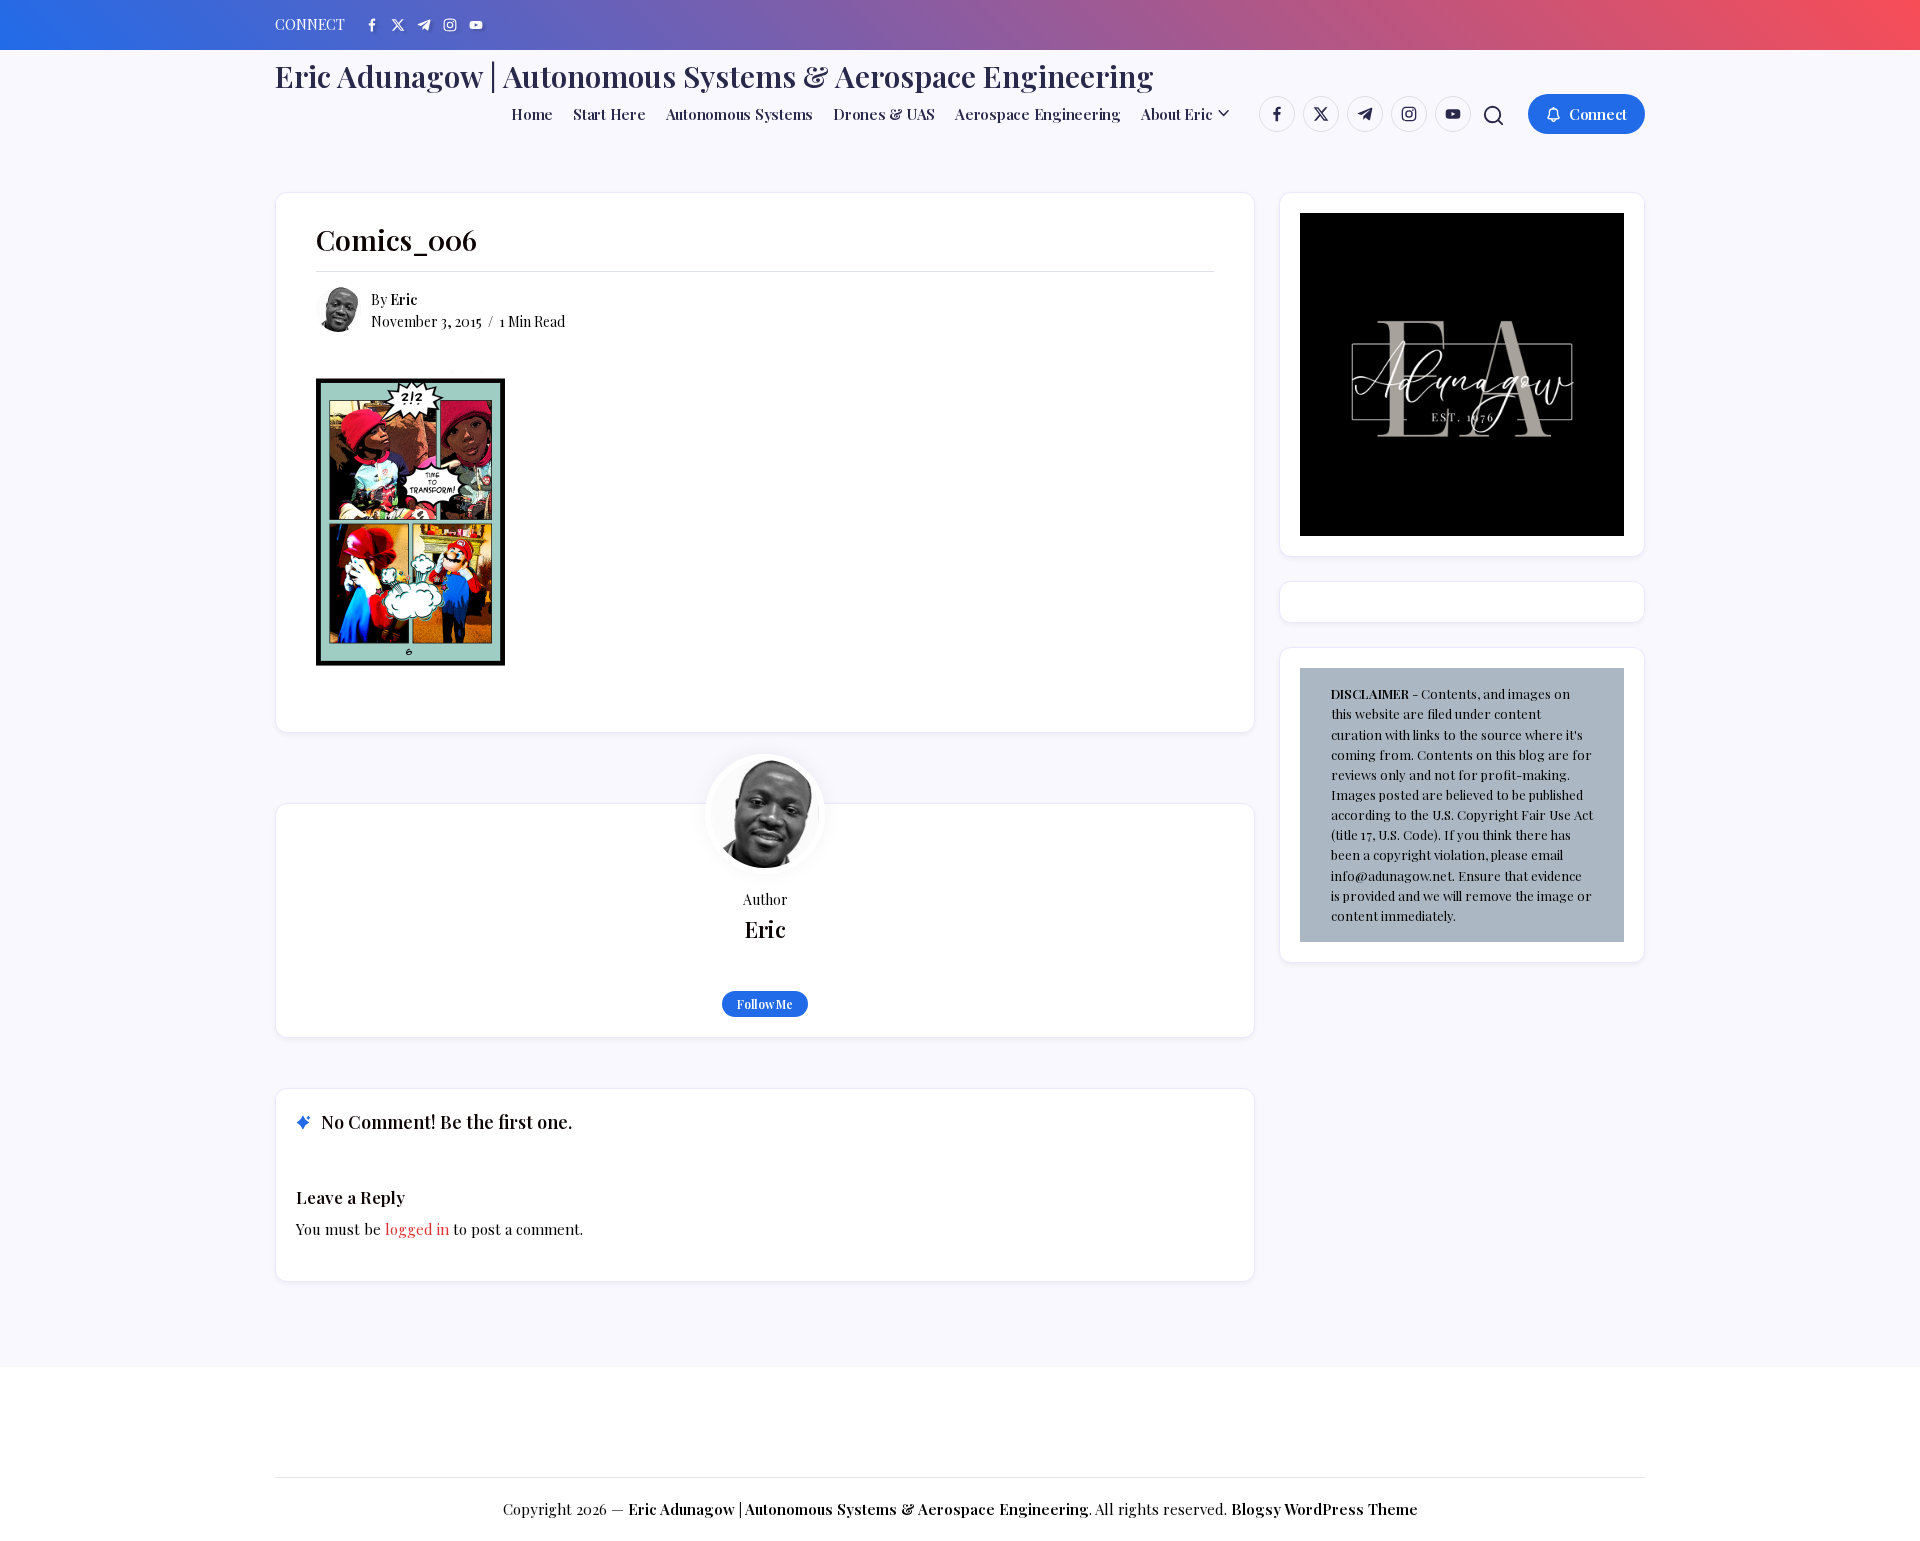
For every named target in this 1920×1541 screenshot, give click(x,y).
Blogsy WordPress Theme (1324, 1509)
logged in (417, 1229)
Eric (403, 299)
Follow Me (765, 1004)
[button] (1493, 114)
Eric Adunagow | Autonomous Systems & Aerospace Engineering (714, 76)
